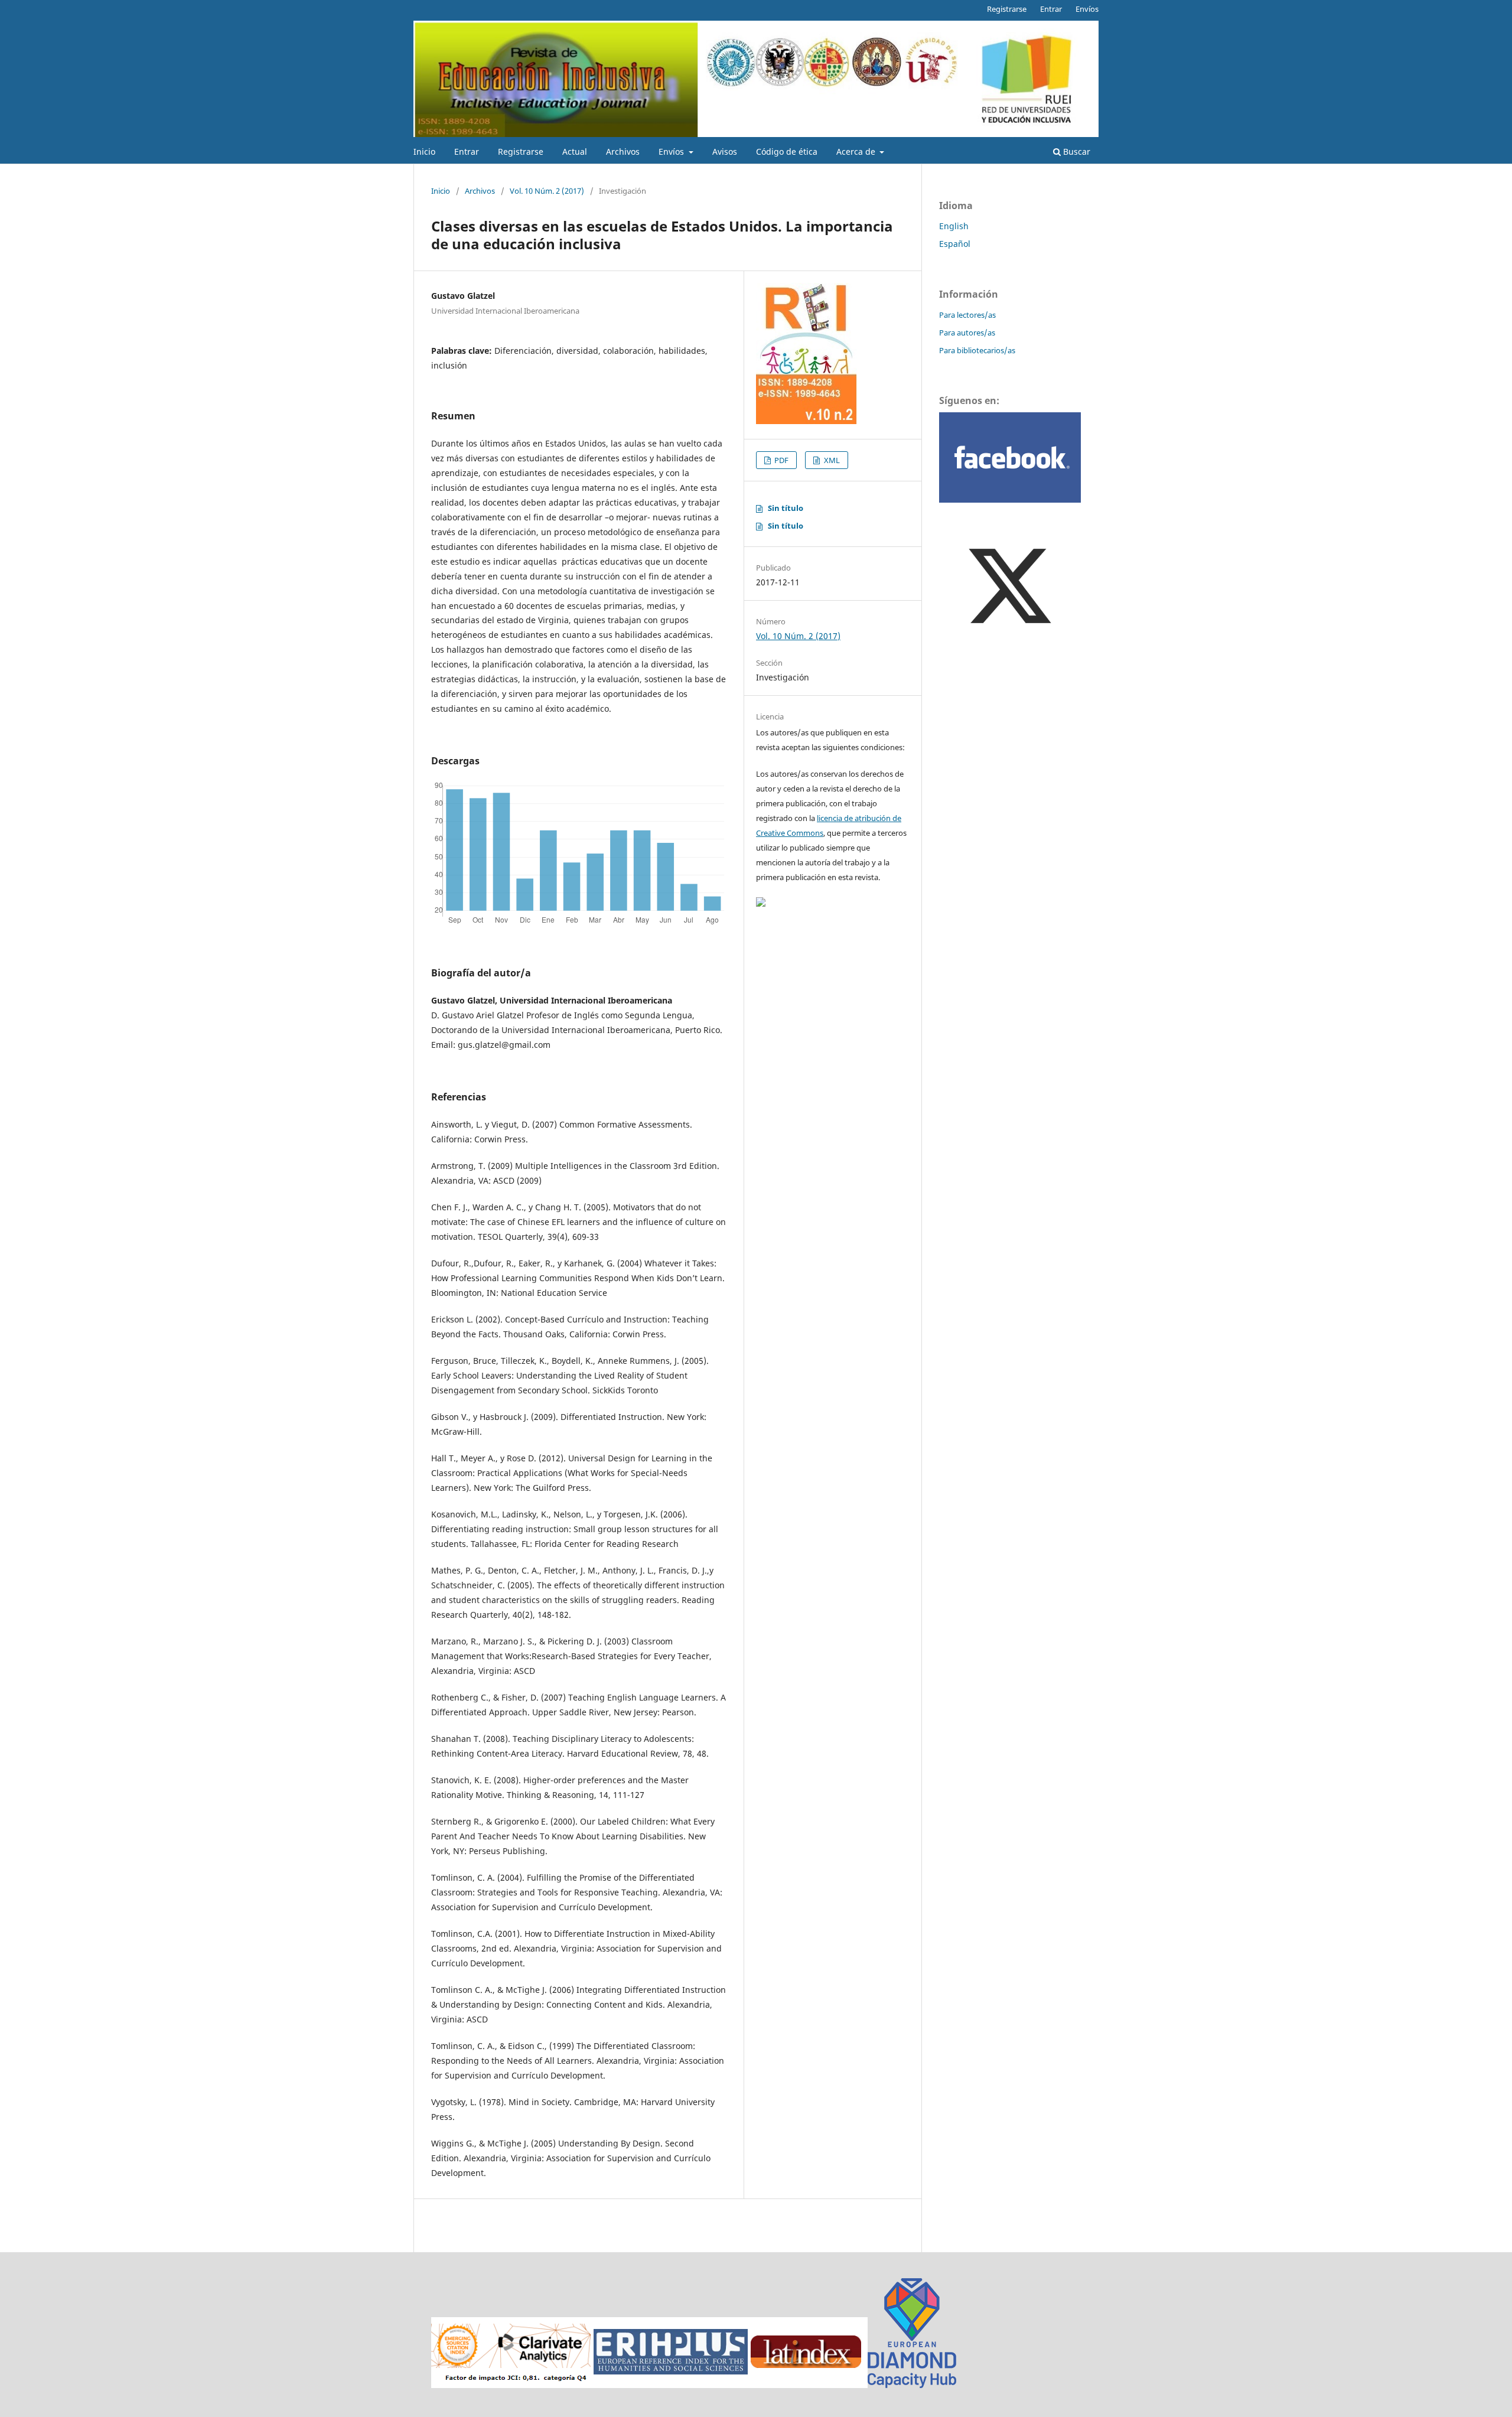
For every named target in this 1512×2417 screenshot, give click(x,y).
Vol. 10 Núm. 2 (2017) (547, 191)
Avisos (725, 152)
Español (955, 244)
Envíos (672, 152)
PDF (781, 460)
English (954, 226)
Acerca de (857, 152)
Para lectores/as (967, 315)
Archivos (623, 152)
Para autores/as (967, 333)
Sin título (786, 508)
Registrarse (521, 152)
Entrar (467, 152)
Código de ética (787, 152)
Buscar (1076, 152)
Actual (575, 152)
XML (831, 460)
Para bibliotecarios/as (977, 350)
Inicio (424, 152)
